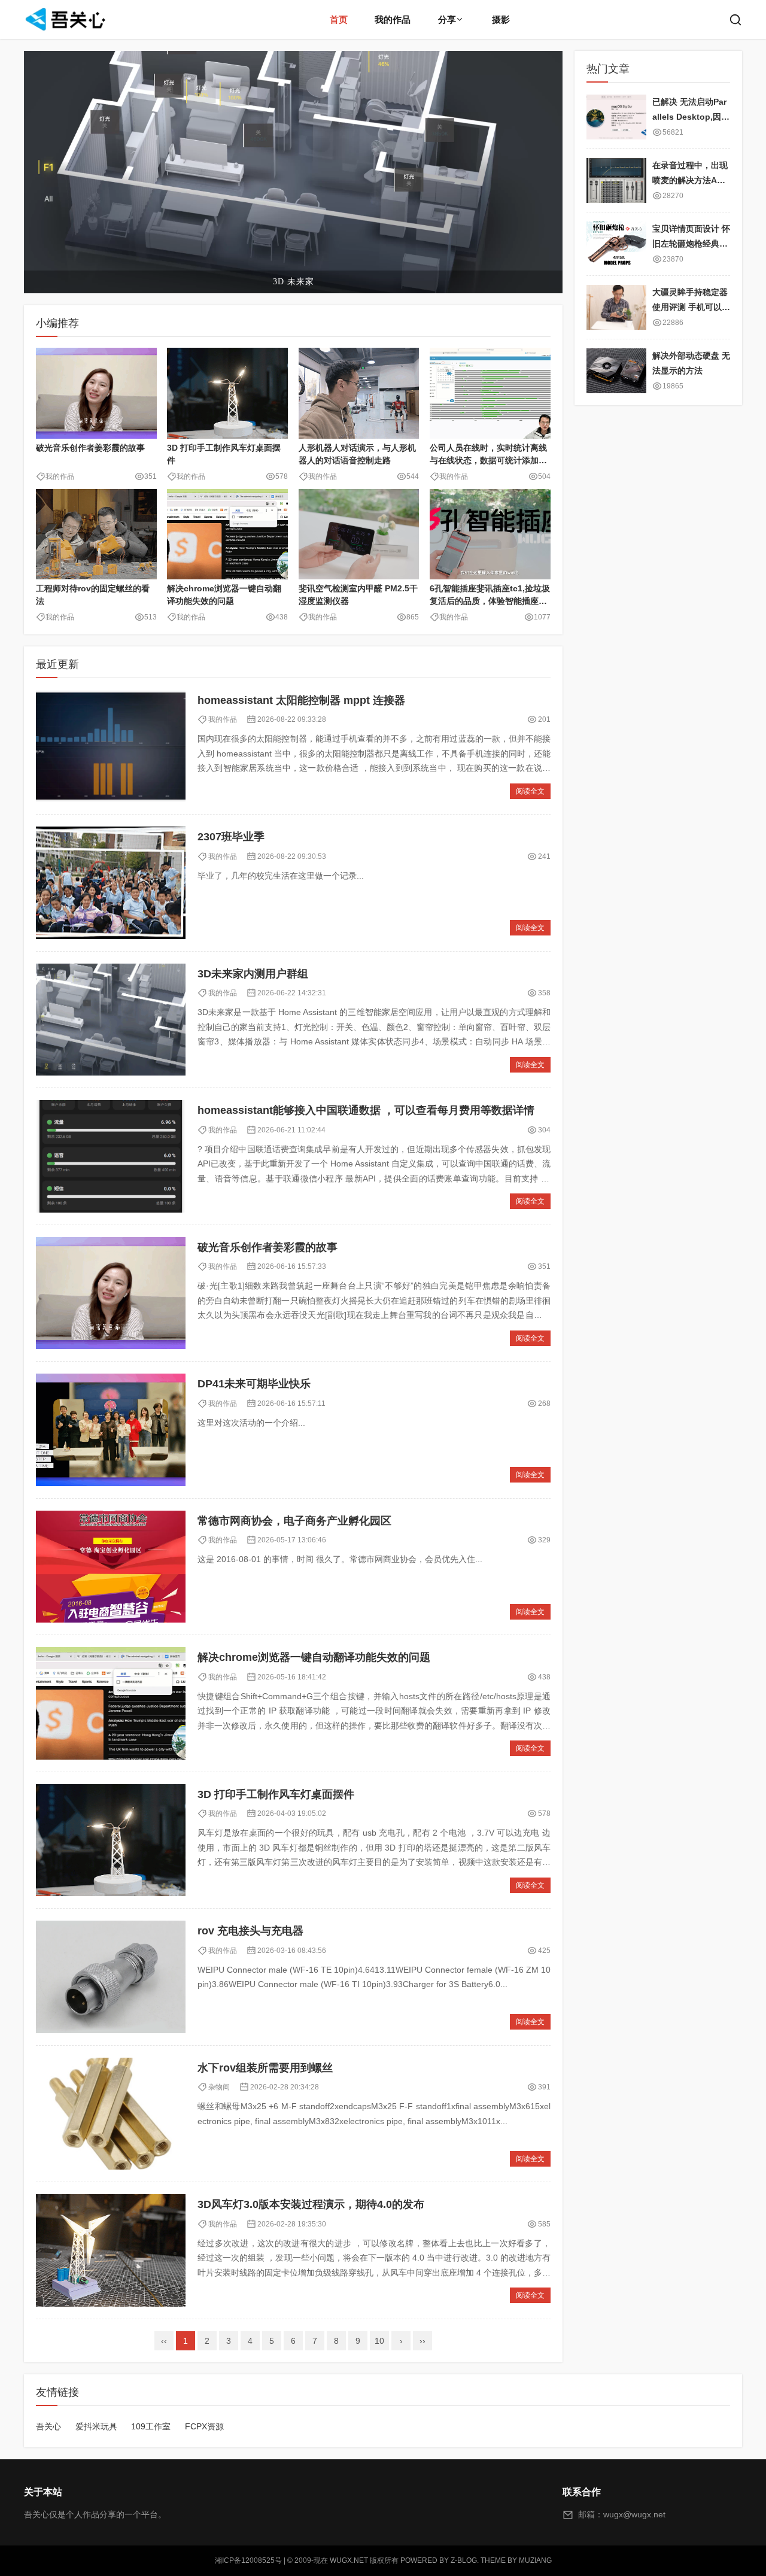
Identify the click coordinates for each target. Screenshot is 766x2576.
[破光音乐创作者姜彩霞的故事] (96, 393)
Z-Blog (464, 2560)
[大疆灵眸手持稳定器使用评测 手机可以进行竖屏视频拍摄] (616, 307)
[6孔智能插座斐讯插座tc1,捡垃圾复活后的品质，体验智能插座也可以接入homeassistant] (490, 534)
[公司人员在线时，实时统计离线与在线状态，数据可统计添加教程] (490, 393)
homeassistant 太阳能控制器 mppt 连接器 (301, 700)
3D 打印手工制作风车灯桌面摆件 (276, 1794)
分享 (447, 19)
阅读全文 (530, 791)
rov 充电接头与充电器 (250, 1931)
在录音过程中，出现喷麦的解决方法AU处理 (690, 180)
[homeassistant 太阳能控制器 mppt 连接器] (111, 746)
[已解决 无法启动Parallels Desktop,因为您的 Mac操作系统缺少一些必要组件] (616, 117)
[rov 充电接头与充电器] (111, 1977)
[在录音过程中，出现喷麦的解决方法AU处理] (616, 180)
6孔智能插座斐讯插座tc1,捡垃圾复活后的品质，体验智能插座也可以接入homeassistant (490, 601)
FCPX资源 (204, 2426)
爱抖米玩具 (96, 2426)
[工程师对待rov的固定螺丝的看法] (96, 534)
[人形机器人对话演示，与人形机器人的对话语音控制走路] (359, 393)
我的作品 (393, 19)
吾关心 (48, 2426)
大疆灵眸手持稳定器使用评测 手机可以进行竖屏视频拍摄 (691, 307)
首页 (339, 19)
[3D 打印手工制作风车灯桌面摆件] (227, 393)
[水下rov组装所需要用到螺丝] (111, 2114)
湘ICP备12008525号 (248, 2560)
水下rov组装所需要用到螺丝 (265, 2068)
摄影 (501, 19)
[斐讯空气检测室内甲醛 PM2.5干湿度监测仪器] (359, 534)
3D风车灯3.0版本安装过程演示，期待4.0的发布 (311, 2204)
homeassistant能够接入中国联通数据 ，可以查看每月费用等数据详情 (366, 1110)
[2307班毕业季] (111, 883)
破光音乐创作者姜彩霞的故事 (90, 448)
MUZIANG (535, 2560)
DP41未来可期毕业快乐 (254, 1384)
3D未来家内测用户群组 (253, 974)
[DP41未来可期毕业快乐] (111, 1430)
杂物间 (219, 2087)
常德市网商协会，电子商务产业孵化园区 (294, 1521)
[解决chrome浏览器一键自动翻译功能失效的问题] (227, 534)
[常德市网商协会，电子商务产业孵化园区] (111, 1567)
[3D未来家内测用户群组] (111, 1020)
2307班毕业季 (231, 837)
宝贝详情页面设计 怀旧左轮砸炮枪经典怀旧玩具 (691, 243)
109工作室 (151, 2426)
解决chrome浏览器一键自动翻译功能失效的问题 (314, 1657)
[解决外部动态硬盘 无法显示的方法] (616, 371)
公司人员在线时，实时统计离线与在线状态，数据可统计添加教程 (488, 460)
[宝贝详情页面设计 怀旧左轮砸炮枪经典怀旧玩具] (616, 244)
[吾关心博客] (67, 19)
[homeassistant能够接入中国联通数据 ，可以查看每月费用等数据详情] (111, 1156)
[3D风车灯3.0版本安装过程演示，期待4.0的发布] (111, 2250)
